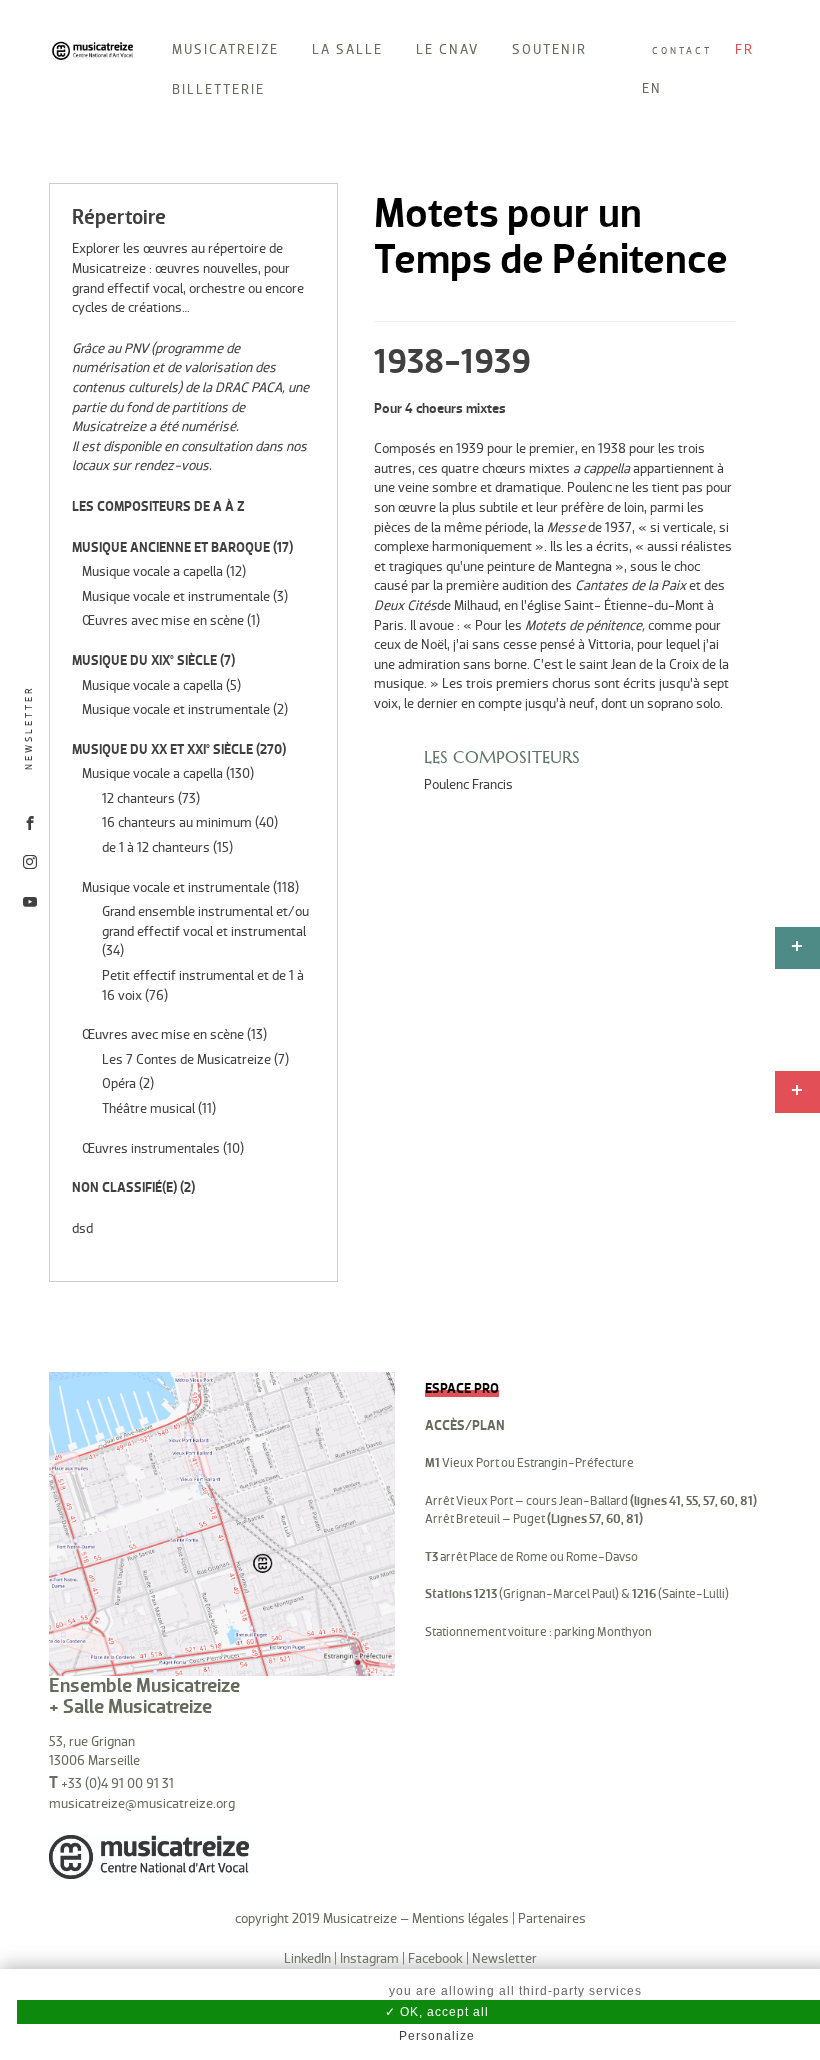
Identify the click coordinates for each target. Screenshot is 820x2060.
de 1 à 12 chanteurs (156, 847)
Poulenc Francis (468, 784)
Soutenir (549, 49)
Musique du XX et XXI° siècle (162, 749)
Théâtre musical (148, 1108)
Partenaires (552, 1918)
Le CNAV (447, 49)
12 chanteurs (138, 798)
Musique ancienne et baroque (171, 547)
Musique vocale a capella (152, 571)
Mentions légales (460, 1918)
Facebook (435, 1958)
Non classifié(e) (124, 1187)
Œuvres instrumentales (151, 1148)
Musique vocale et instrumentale (176, 596)
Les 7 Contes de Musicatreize (186, 1059)
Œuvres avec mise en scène (163, 620)
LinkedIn (307, 1958)
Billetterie (218, 89)
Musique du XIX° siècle (144, 660)
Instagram (369, 1958)
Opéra (119, 1083)
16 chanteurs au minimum (177, 822)
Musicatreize (225, 49)
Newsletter (29, 727)
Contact (682, 51)
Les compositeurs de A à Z (158, 506)
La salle (347, 49)
